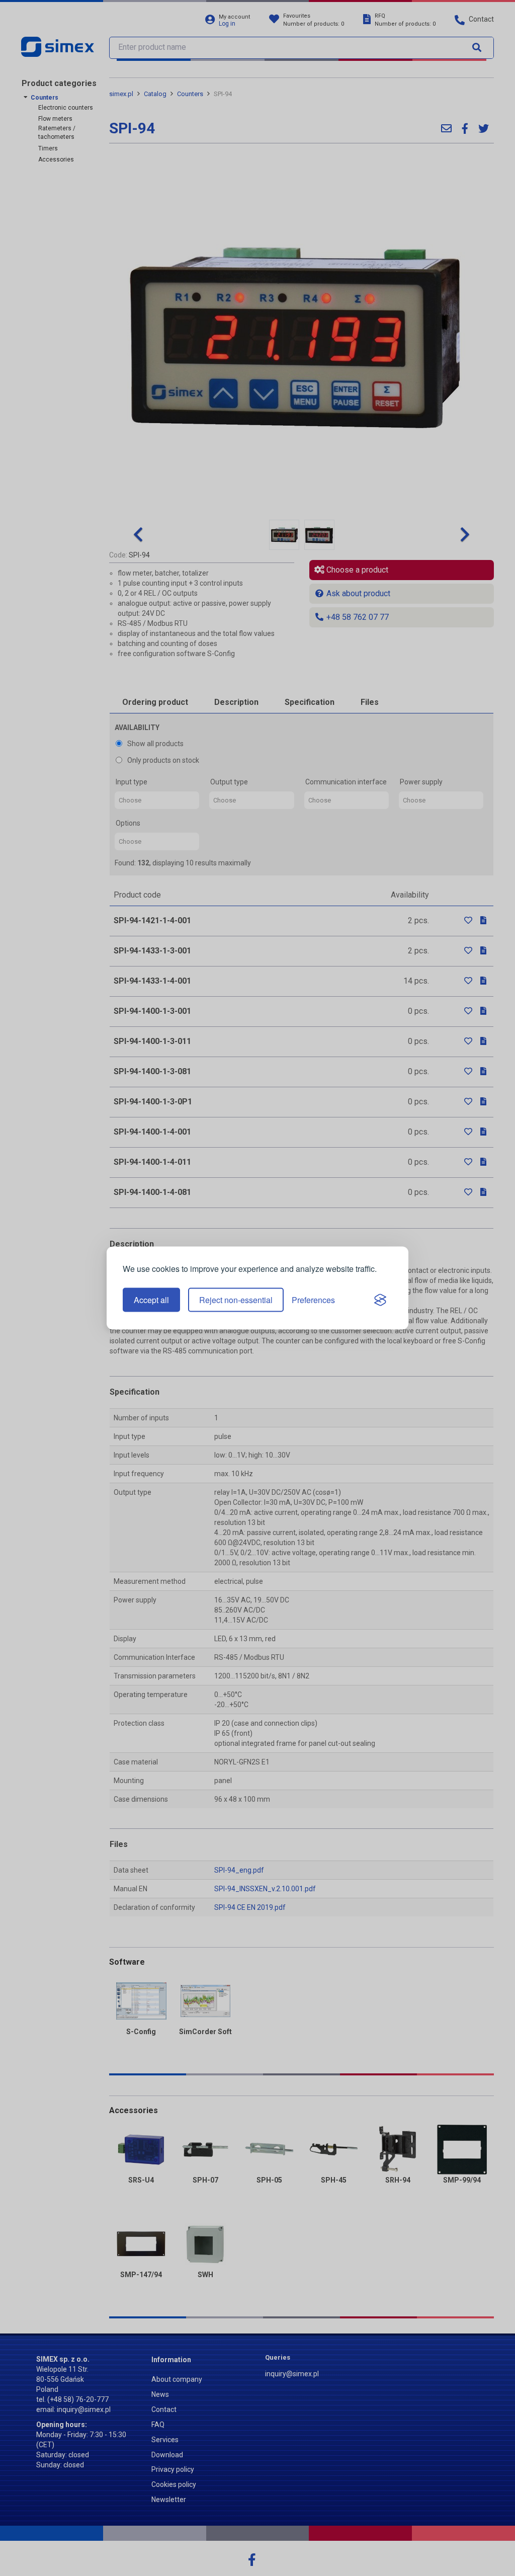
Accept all (151, 1300)
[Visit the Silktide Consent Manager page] (380, 1300)
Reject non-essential (236, 1300)
